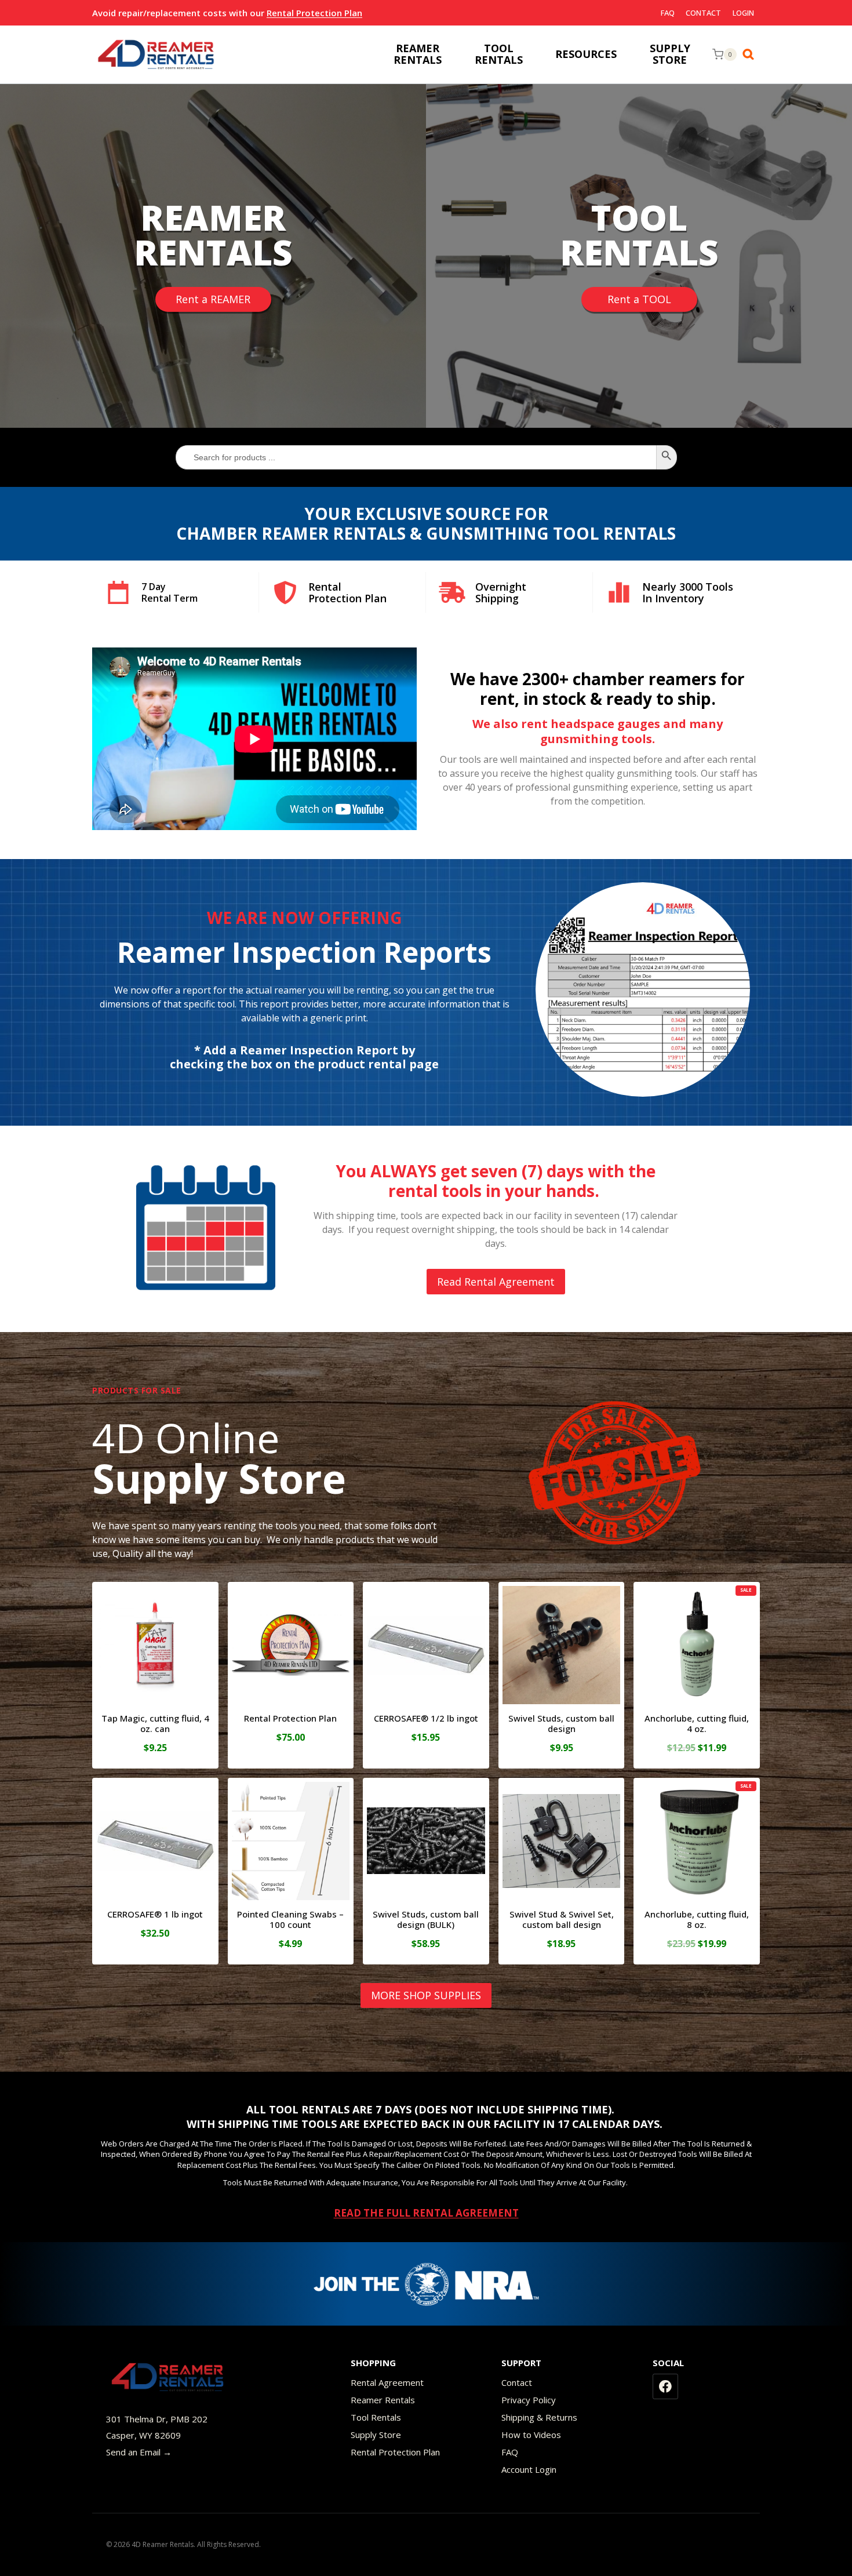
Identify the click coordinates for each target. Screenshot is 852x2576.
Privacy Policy (529, 2400)
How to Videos (531, 2435)
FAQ (668, 13)
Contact (703, 13)
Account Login (529, 2469)
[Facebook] (665, 2386)
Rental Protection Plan (314, 13)
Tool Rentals (376, 2417)
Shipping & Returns (539, 2417)
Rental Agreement (387, 2382)
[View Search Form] (751, 54)
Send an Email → (139, 2452)
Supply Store (376, 2435)
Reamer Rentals (383, 2400)
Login (743, 13)
